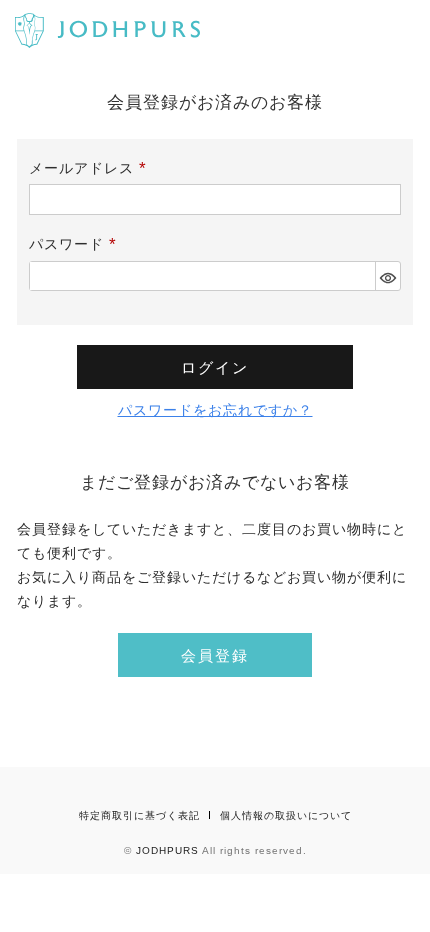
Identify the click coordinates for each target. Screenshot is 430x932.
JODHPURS (167, 850)
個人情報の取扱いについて (286, 815)
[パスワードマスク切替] (387, 276)
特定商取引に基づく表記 (139, 815)
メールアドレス (91, 168)
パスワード (76, 244)
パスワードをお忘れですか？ (215, 410)
